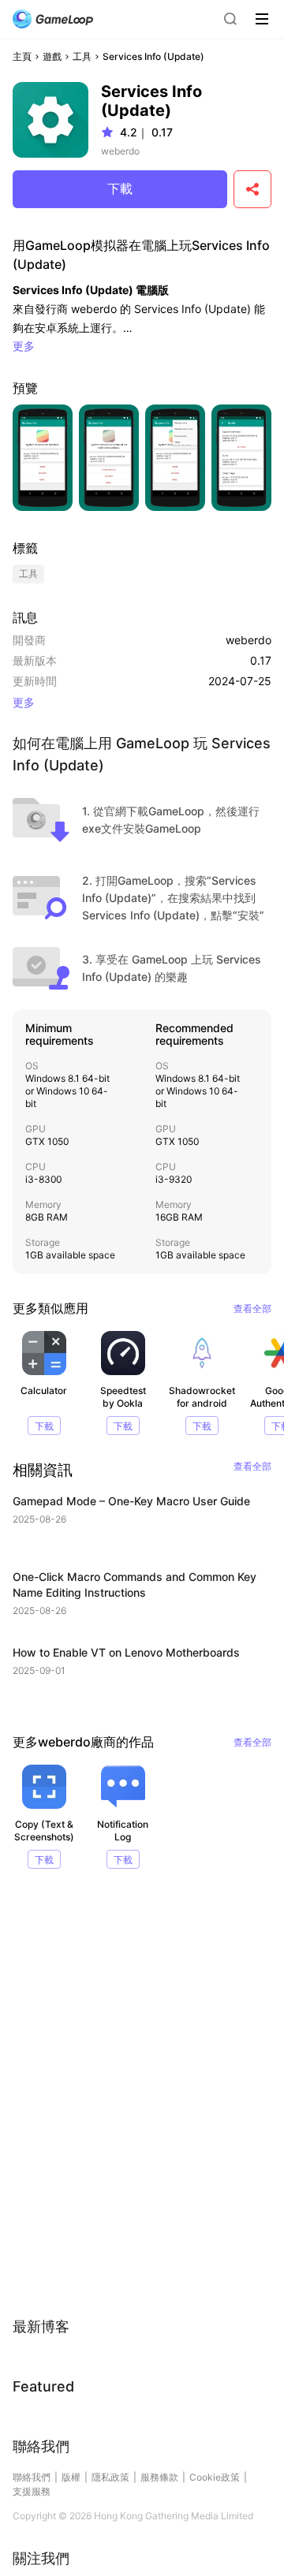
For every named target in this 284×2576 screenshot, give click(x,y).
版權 (71, 2477)
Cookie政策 (215, 2477)
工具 (82, 56)
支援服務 (32, 2491)
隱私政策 (110, 2477)
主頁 (22, 56)
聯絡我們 (32, 2477)
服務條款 (159, 2477)
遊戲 (52, 56)
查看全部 (252, 1309)
